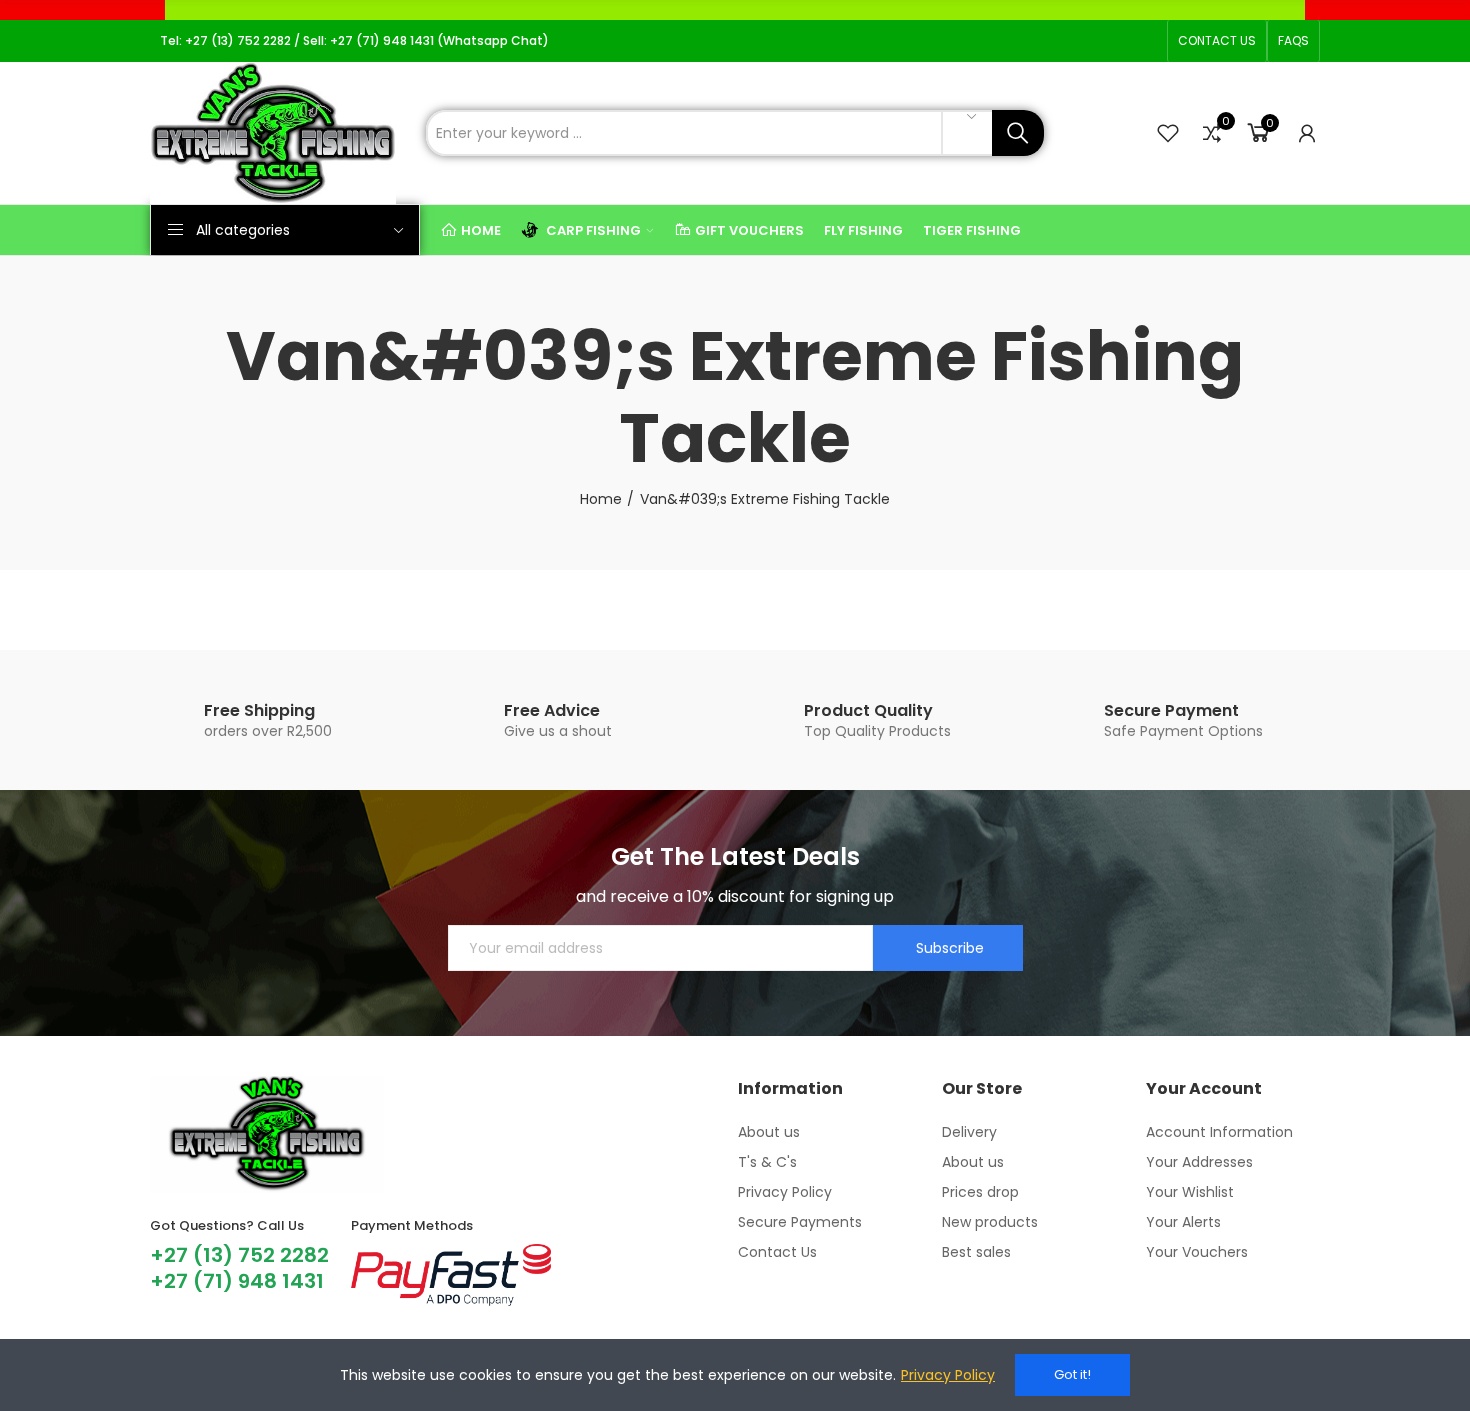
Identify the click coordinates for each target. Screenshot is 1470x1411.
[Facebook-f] (1050, 41)
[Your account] (1307, 133)
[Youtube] (1114, 41)
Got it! (1072, 1374)
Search (1018, 133)
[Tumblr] (1146, 41)
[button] (1217, 41)
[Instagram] (1082, 41)
